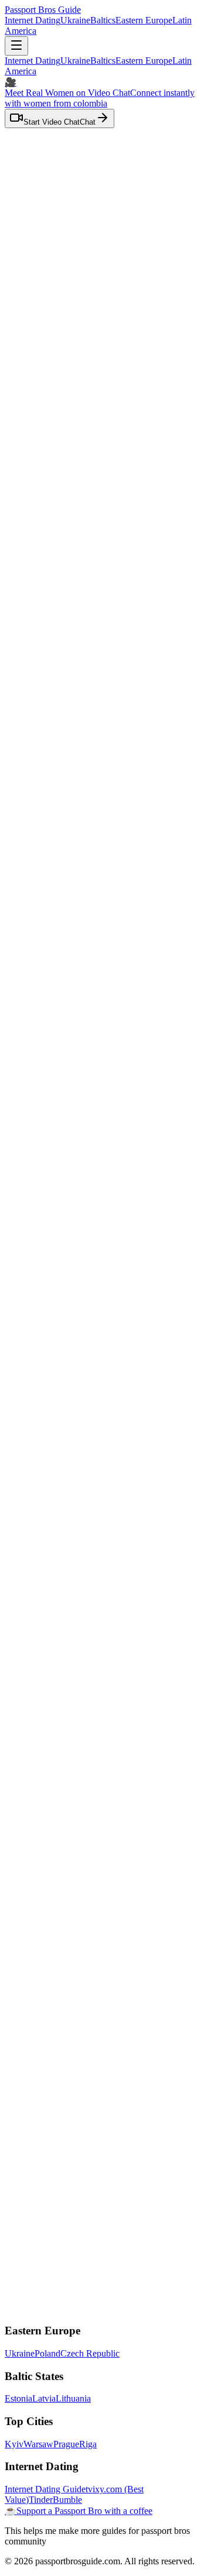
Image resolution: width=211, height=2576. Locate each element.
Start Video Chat (52, 1696)
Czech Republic (90, 2353)
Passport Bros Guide (43, 10)
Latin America (57, 324)
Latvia (44, 2398)
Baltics (103, 20)
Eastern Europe (144, 20)
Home (40, 314)
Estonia (18, 2398)
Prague (66, 2444)
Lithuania (73, 2398)
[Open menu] (16, 46)
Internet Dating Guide (45, 2489)
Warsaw (38, 2444)
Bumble (67, 2500)
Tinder (41, 2500)
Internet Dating (33, 20)
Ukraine (75, 20)
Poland (47, 2353)
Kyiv (14, 2444)
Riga (88, 2444)
